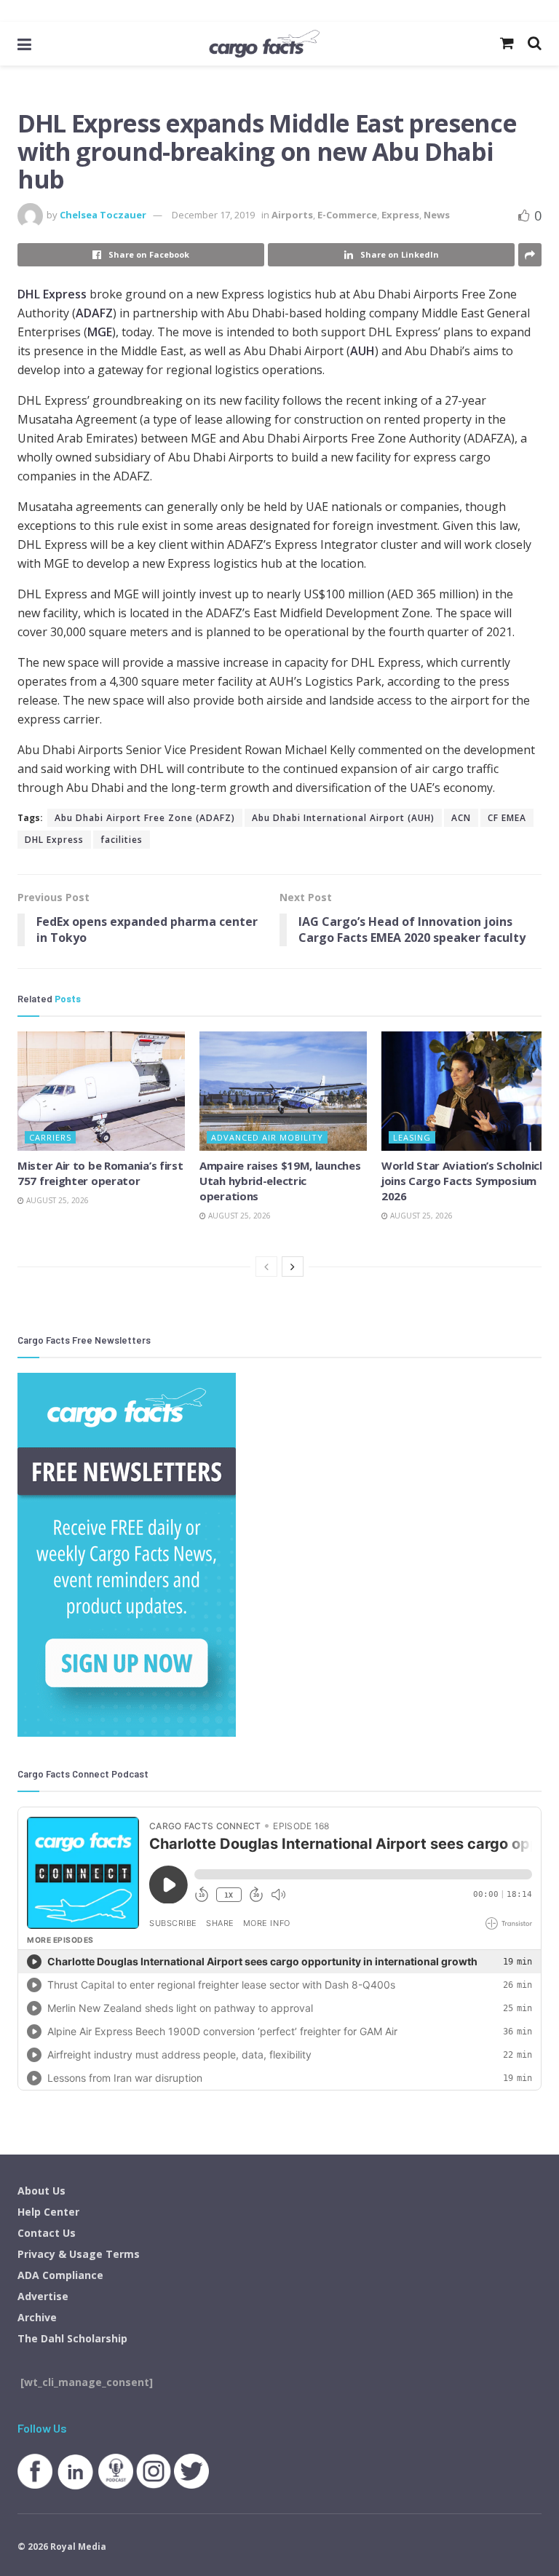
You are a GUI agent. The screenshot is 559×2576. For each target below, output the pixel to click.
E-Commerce (347, 215)
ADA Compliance (60, 2275)
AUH (362, 351)
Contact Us (47, 2233)
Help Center (48, 2212)
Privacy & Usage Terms (79, 2254)
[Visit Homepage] (264, 44)
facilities (122, 840)
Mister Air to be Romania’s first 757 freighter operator (100, 1173)
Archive (37, 2317)
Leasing (412, 1137)
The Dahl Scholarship (72, 2338)
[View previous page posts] (266, 1267)
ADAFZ (94, 313)
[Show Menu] (24, 44)
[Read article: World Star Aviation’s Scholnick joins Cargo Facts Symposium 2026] (465, 1091)
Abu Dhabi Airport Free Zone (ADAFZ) (145, 818)
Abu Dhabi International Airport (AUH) (343, 818)
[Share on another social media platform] (530, 255)
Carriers (50, 1137)
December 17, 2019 (213, 215)
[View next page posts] (293, 1267)
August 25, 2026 (56, 1200)
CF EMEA (507, 818)
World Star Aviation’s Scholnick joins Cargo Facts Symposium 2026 (464, 1181)
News (437, 215)
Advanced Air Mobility (267, 1137)
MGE (100, 332)
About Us (41, 2191)
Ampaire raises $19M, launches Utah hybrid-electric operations (280, 1181)
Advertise (43, 2296)
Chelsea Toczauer (103, 215)
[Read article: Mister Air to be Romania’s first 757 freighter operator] (101, 1091)
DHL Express (52, 294)
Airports (292, 215)
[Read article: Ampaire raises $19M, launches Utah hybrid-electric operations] (283, 1091)
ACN (461, 818)
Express (400, 215)
